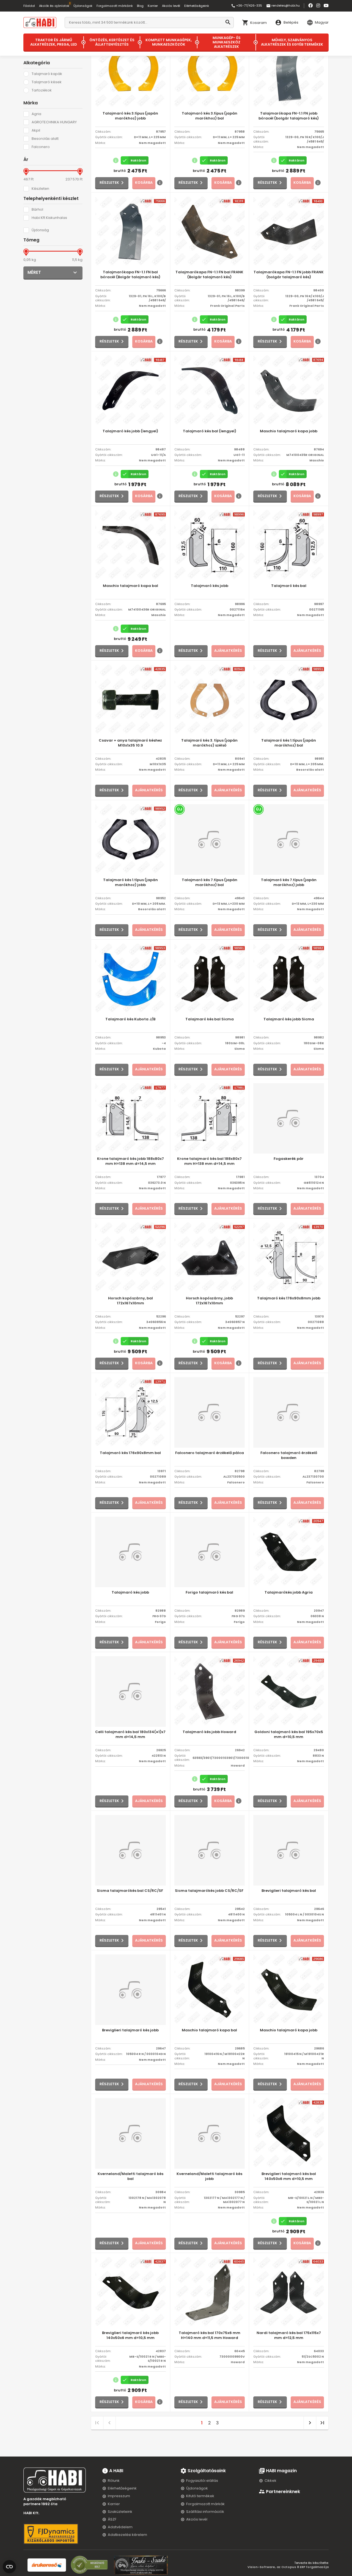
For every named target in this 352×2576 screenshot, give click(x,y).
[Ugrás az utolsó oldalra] (322, 2423)
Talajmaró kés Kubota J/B (130, 1019)
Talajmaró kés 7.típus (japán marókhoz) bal (210, 882)
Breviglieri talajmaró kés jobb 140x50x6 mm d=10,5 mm (130, 2335)
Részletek (109, 183)
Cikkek (270, 2481)
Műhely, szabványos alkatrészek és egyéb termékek (292, 42)
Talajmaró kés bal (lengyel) (210, 431)
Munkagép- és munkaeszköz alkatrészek (227, 42)
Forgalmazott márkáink (115, 6)
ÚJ (180, 809)
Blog (140, 6)
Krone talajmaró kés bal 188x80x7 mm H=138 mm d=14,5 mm (209, 1161)
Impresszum (119, 2496)
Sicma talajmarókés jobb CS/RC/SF (210, 1891)
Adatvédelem (120, 2527)
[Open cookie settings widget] (9, 2566)
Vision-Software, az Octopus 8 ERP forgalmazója (288, 2567)
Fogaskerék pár (289, 1159)
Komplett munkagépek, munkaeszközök (169, 42)
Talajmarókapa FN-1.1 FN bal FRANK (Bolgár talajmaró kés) (209, 275)
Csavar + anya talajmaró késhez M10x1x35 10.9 (130, 743)
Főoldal (29, 6)
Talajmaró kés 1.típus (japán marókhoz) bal (289, 743)
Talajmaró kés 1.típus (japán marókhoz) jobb (130, 882)
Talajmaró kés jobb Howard (209, 1732)
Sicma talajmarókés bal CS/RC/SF (130, 1891)
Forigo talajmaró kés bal (209, 1592)
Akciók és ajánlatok (54, 6)
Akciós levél (171, 6)
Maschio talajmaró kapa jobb (289, 431)
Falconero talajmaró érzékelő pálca (210, 1453)
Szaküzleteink (120, 2512)
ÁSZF (112, 2519)
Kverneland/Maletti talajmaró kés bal (130, 2176)
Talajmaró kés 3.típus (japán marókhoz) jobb (130, 116)
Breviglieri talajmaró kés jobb (130, 2030)
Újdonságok (83, 6)
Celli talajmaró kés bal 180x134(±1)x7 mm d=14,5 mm (130, 1734)
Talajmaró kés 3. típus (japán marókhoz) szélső (209, 743)
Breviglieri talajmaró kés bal (289, 1891)
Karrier (153, 6)
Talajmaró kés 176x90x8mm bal (130, 1453)
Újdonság (40, 230)
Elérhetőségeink (197, 6)
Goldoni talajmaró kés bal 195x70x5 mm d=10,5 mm (289, 1734)
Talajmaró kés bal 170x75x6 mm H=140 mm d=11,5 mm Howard (210, 2335)
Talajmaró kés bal (289, 586)
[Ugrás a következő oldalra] (310, 2423)
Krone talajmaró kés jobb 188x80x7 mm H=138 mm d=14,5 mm (130, 1161)
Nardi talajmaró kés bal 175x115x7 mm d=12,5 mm (289, 2335)
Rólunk (114, 2481)
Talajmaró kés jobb (210, 586)
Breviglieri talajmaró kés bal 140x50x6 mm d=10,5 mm (289, 2176)
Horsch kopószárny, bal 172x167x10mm (130, 1301)
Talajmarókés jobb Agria (289, 1592)
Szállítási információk (205, 2512)
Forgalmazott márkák (205, 2504)
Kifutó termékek (200, 2496)
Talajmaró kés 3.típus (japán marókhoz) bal (210, 116)
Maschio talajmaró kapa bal (130, 586)
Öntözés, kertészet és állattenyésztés (112, 42)
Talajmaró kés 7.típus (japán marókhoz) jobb (289, 882)
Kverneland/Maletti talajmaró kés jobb (209, 2176)
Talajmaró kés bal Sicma (210, 1019)
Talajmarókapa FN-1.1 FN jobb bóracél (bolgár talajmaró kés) (289, 116)
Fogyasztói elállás (202, 2481)
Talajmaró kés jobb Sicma (289, 1019)
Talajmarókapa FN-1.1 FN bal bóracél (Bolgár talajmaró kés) (130, 275)
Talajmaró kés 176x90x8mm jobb (289, 1298)
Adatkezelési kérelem (127, 2535)
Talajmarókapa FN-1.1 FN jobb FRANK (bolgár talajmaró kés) (289, 275)
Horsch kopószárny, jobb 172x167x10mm (209, 1301)
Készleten (40, 189)
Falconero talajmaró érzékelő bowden (289, 1455)
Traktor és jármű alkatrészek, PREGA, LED (54, 42)
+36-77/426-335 (247, 6)
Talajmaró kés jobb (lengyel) (130, 431)
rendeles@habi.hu (283, 6)
